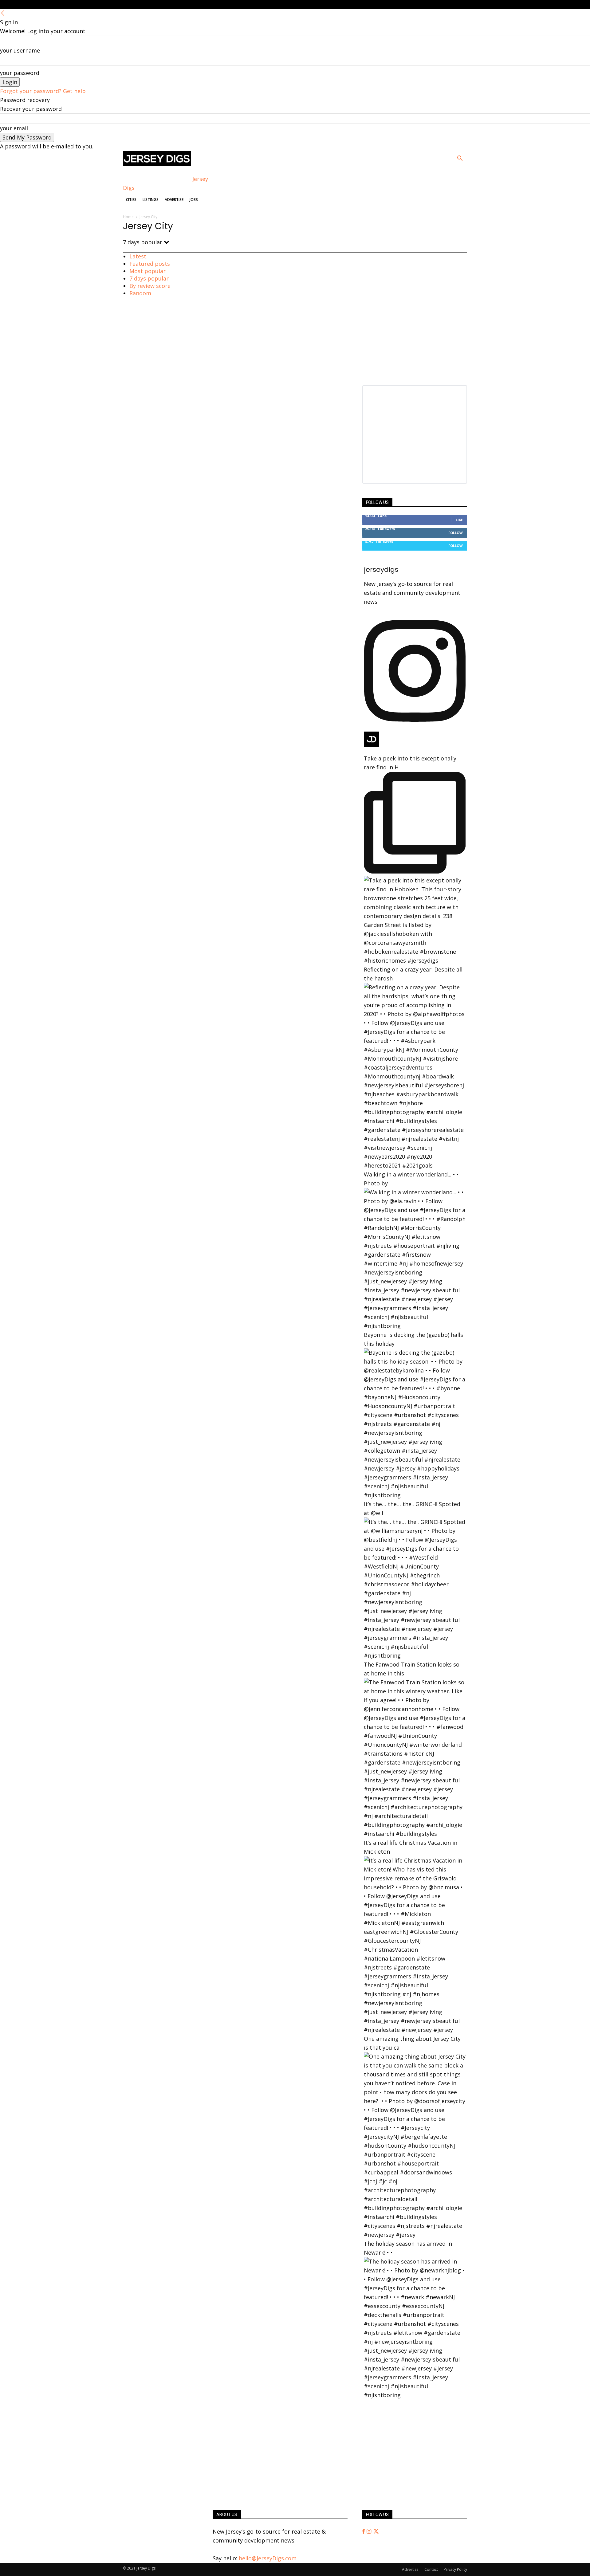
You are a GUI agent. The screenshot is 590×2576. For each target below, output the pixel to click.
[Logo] (157, 164)
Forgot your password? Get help (43, 91)
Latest (138, 256)
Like (459, 520)
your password (20, 73)
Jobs (194, 200)
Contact (431, 2569)
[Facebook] (364, 2531)
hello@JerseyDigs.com (268, 2558)
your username (20, 50)
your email (14, 128)
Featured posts (150, 264)
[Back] (3, 13)
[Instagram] (370, 2531)
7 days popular (149, 278)
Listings (151, 200)
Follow (456, 533)
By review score (150, 286)
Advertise (174, 200)
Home (128, 217)
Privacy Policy (455, 2569)
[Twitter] (376, 2531)
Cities (131, 200)
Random (140, 293)
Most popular (147, 271)
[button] (460, 159)
